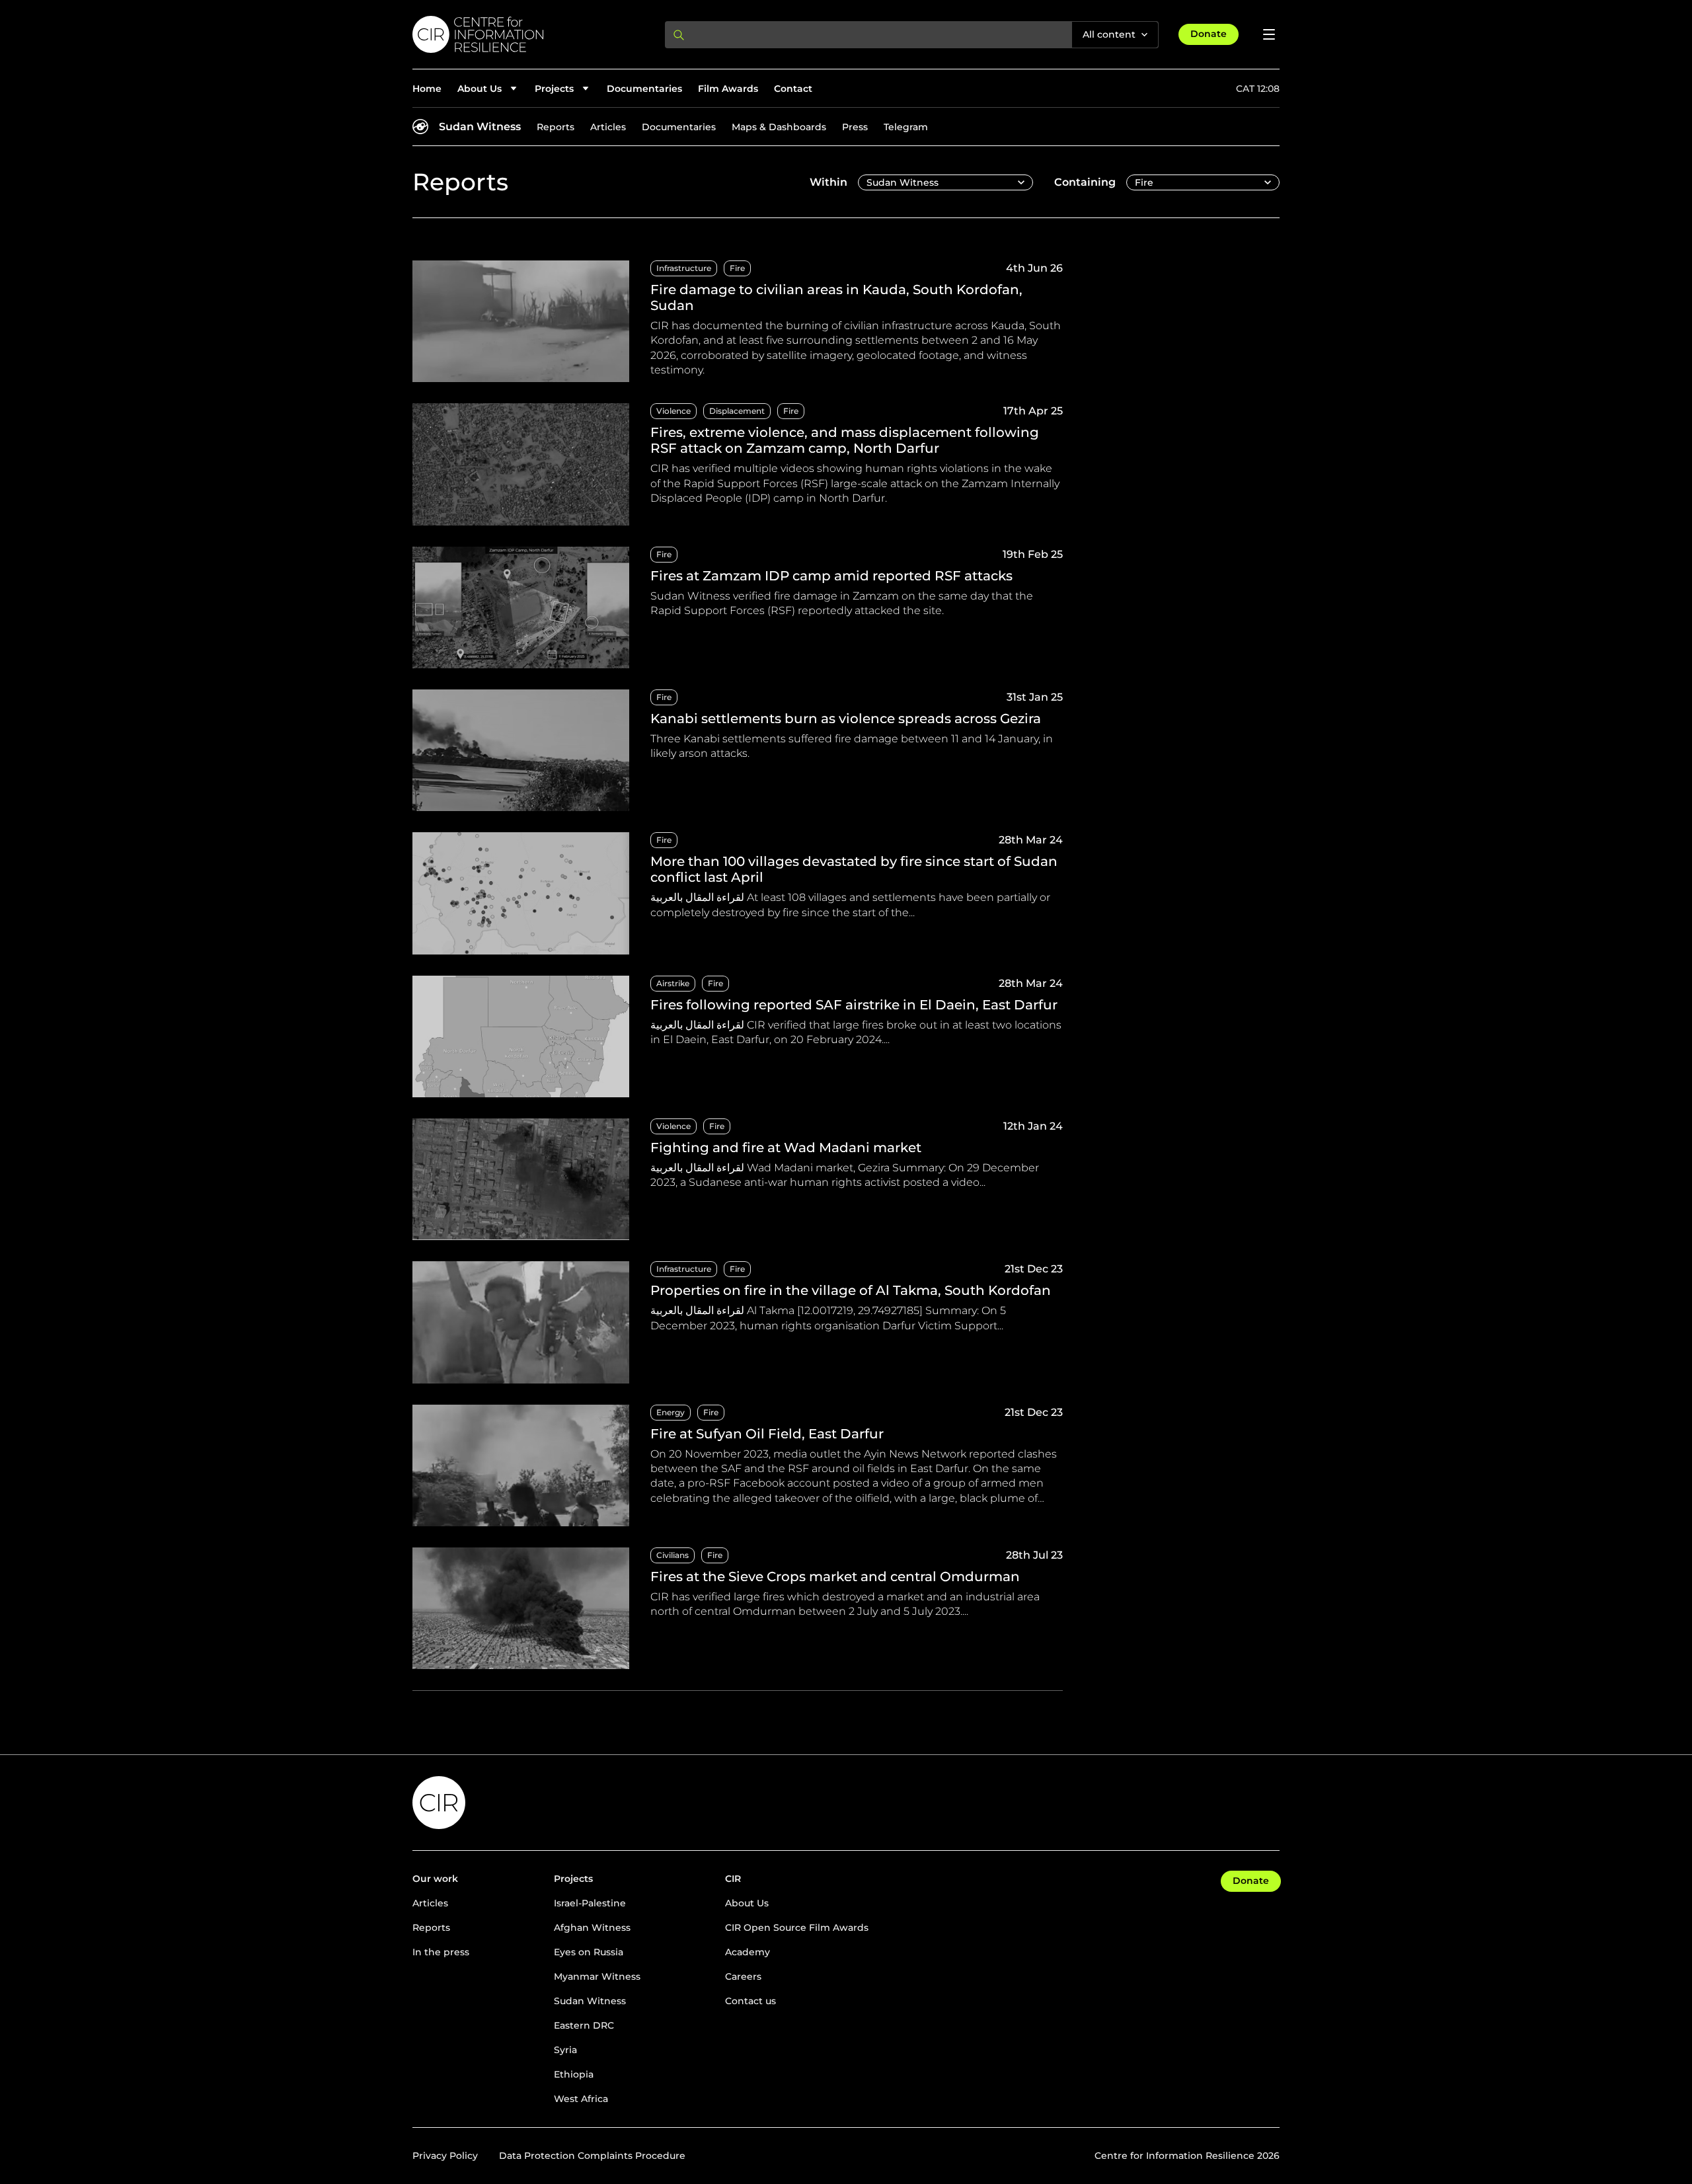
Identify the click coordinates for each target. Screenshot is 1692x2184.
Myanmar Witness (597, 1976)
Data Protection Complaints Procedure (592, 2156)
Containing (1085, 182)
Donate (1209, 34)
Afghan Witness (592, 1928)
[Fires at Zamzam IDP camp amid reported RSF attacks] (738, 607)
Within (828, 182)
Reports (556, 127)
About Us (747, 1903)
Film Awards (728, 89)
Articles (608, 127)
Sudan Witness (480, 127)
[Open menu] (1269, 34)
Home (427, 89)
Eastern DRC (584, 2025)
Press (855, 127)
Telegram (906, 127)
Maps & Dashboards (779, 127)
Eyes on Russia (589, 1952)
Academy (748, 1952)
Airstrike (673, 983)
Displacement (737, 411)
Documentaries (644, 89)
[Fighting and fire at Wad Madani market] (738, 1179)
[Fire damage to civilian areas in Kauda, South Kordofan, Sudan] (738, 321)
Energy (671, 1412)
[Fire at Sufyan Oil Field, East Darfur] (738, 1465)
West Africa (581, 2099)
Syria (565, 2050)
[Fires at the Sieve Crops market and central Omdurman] (738, 1608)
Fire (737, 268)
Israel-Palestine (590, 1903)
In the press (441, 1952)
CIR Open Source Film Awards (797, 1928)
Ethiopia (574, 2074)
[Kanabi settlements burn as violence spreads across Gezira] (738, 750)
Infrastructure (684, 268)
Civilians (673, 1555)
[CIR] (528, 34)
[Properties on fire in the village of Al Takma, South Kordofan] (738, 1322)
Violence (673, 411)
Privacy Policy (445, 2156)
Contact (793, 89)
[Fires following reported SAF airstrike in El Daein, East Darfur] (738, 1036)
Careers (743, 1976)
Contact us (750, 2001)
